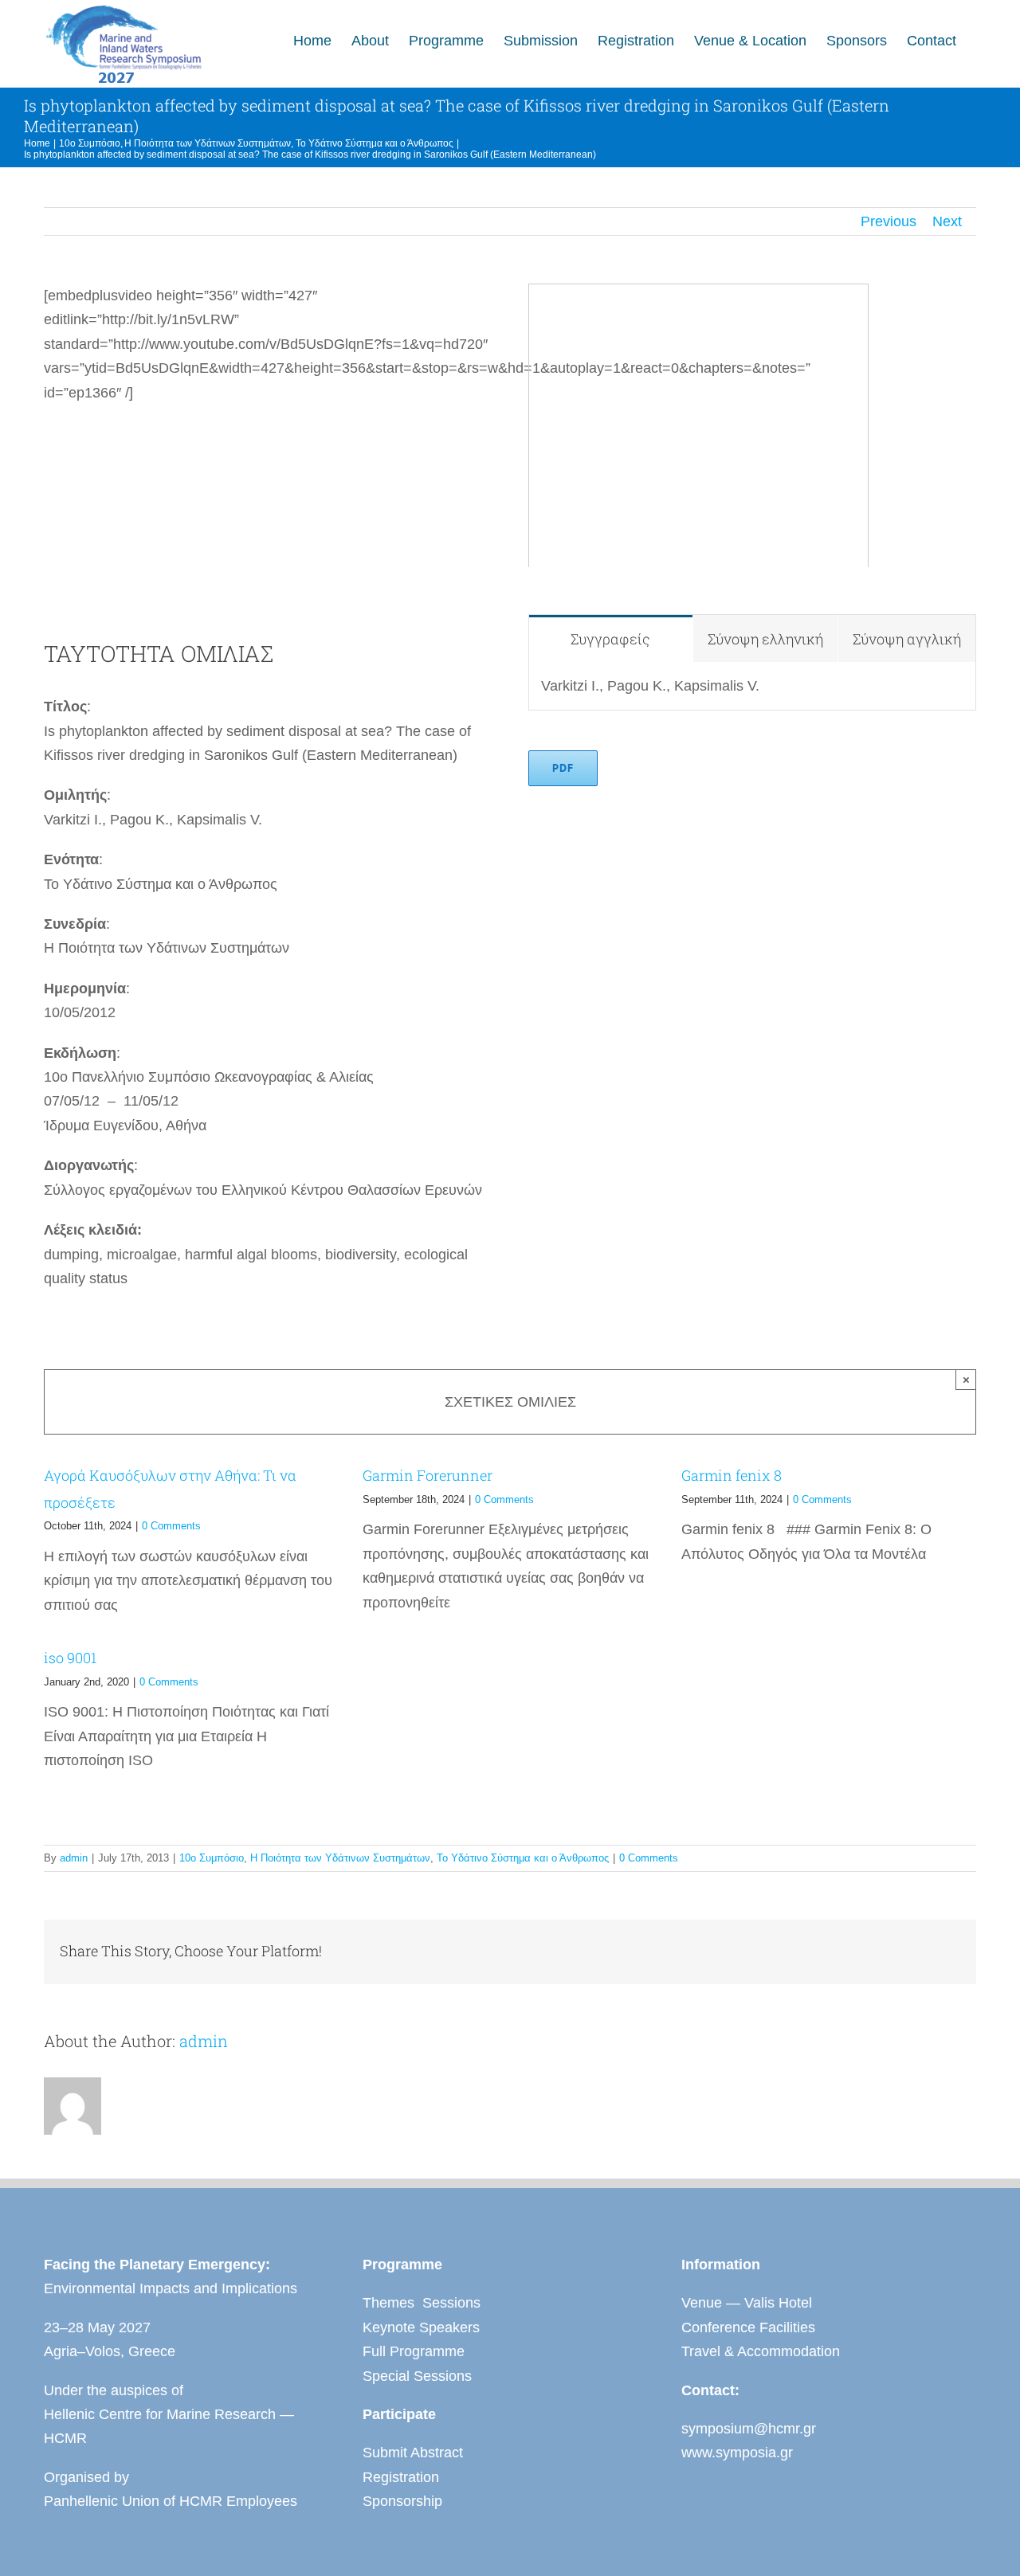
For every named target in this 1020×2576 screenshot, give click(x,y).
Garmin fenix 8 (732, 1475)
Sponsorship (402, 2501)
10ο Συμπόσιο (212, 1858)
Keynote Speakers (421, 2327)
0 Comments (171, 1526)
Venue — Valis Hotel (747, 2303)
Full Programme (414, 2351)
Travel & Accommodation (761, 2351)
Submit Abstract (413, 2453)
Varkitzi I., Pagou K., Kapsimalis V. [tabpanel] (650, 686)
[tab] (610, 638)
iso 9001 (70, 1658)
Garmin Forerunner (428, 1475)
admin (74, 1858)
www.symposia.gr (737, 2453)
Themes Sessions (422, 2303)
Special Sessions (417, 2376)
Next (947, 221)
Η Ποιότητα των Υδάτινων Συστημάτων (340, 1858)
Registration (401, 2477)
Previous (889, 221)
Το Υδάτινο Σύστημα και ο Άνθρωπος (523, 1858)
